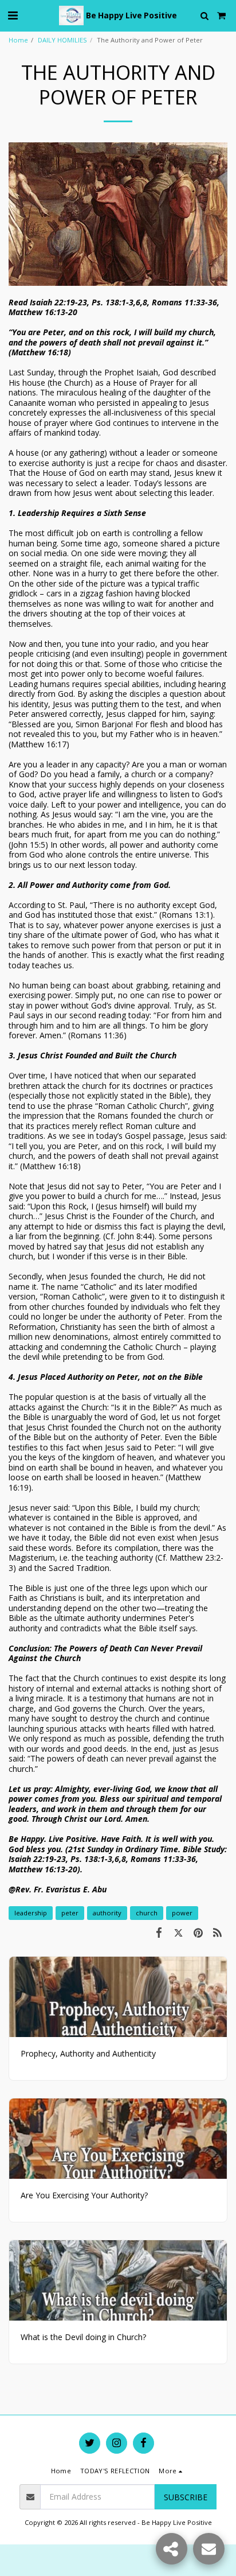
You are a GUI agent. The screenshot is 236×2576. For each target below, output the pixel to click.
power (182, 1913)
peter (70, 1913)
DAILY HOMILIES (62, 40)
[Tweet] (178, 1932)
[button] (13, 15)
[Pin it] (198, 1932)
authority (107, 1913)
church (147, 1913)
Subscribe (186, 2497)
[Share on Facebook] (159, 1932)
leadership (31, 1913)
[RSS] (218, 1932)
